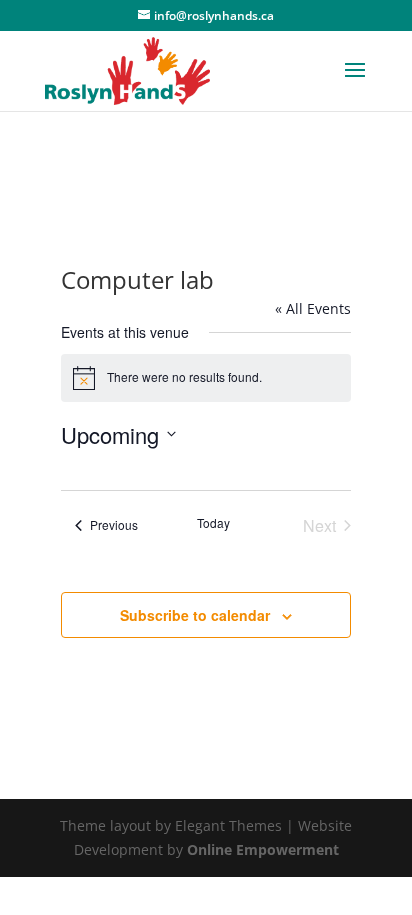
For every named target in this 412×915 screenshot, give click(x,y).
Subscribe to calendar (195, 615)
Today (213, 523)
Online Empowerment (263, 849)
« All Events (313, 308)
